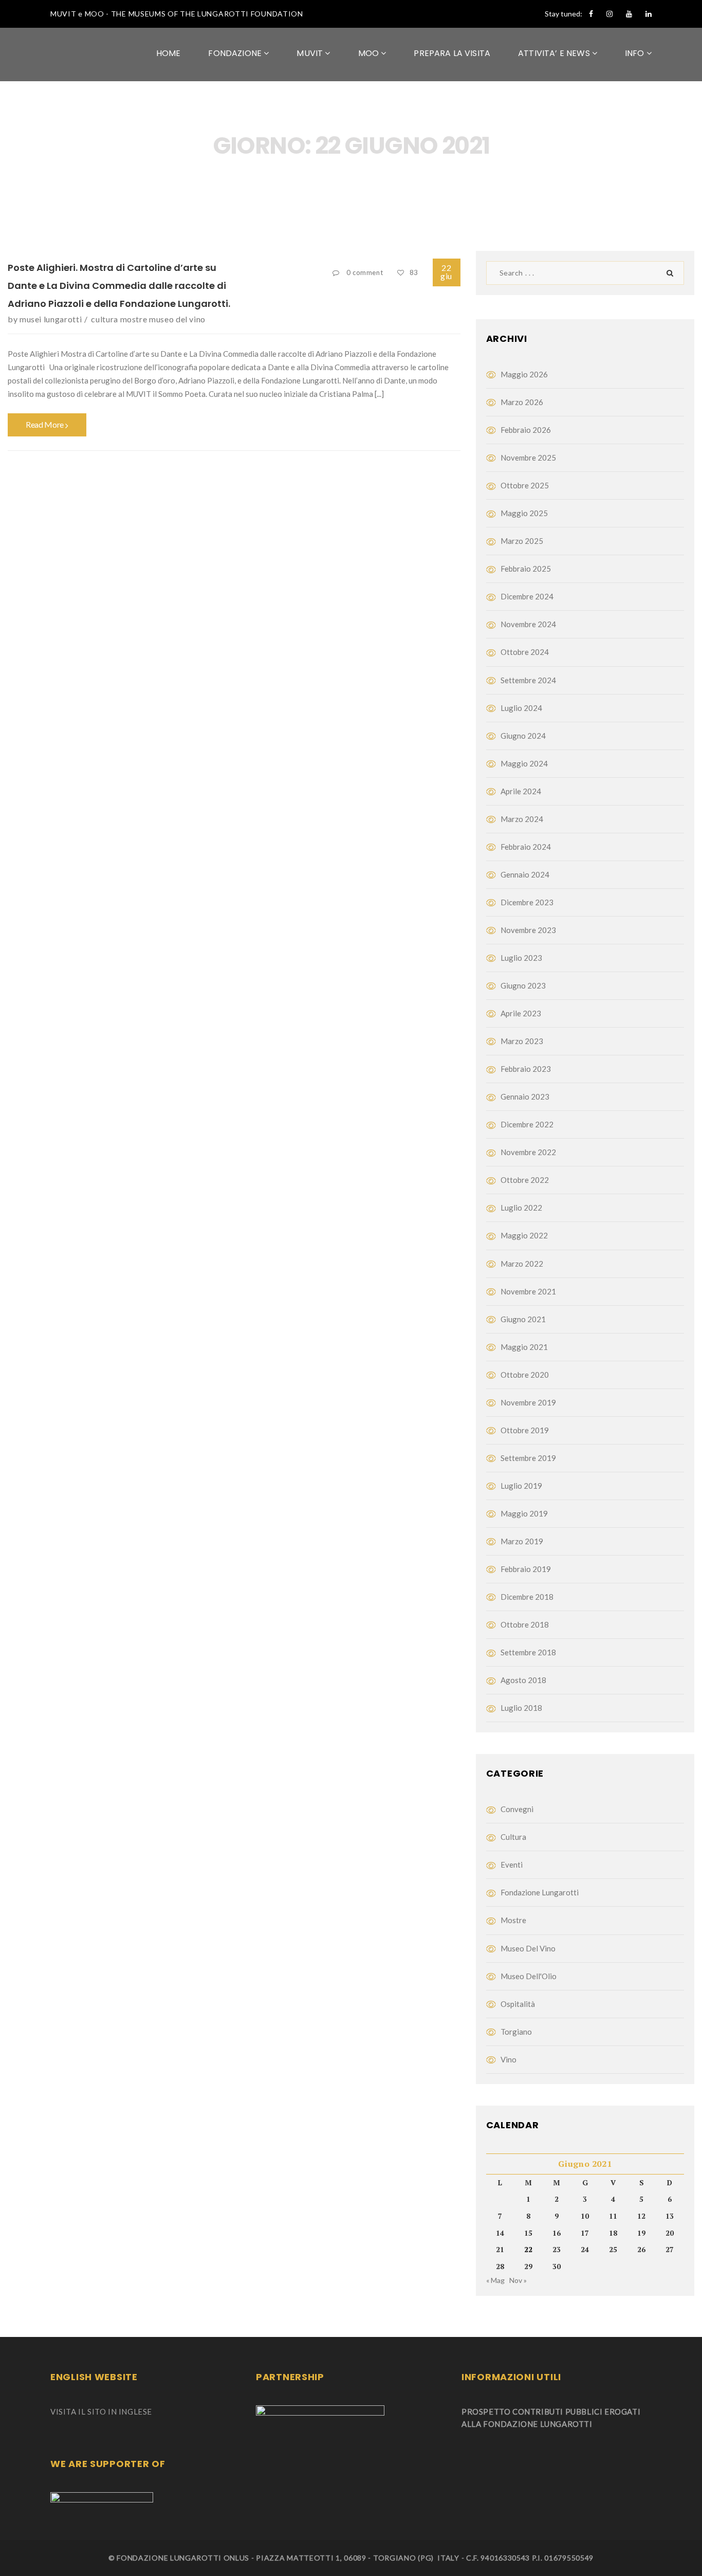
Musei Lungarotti (51, 319)
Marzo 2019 (522, 1541)
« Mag (495, 2280)
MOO (370, 53)
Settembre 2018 (528, 1652)
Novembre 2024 (528, 624)
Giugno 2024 (523, 736)
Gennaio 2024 (525, 874)
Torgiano (516, 2032)
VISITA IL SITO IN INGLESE (101, 2411)
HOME (169, 53)
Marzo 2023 (522, 1041)
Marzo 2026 (522, 402)
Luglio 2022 (521, 1208)
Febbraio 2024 (526, 847)
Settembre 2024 (528, 680)
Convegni (517, 1809)
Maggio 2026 (524, 374)
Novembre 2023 (528, 930)
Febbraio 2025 (526, 569)
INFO (636, 53)
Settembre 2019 (528, 1458)
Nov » (518, 2280)
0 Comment (365, 272)
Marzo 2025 (522, 541)
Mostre (134, 319)
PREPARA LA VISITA (452, 53)
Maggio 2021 (524, 1347)
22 (446, 272)
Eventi (512, 1865)
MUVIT (311, 53)
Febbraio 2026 (526, 430)
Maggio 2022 (524, 1235)
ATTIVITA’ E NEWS (555, 53)
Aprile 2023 (521, 1013)
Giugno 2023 (523, 985)
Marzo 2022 (522, 1264)
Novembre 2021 (528, 1291)
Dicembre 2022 (527, 1124)
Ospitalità (518, 2004)
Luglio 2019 (521, 1486)
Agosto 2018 (523, 1680)
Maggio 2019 (524, 1513)
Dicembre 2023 (527, 902)
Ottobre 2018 (525, 1624)
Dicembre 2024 (527, 596)
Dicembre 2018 (527, 1597)
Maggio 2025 (524, 513)
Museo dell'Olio (529, 1976)
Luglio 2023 (521, 958)
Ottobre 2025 (525, 485)
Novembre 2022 (528, 1152)
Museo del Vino (177, 319)
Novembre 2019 (528, 1402)
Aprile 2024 (521, 791)
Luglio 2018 (521, 1708)
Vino (509, 2059)
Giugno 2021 (523, 1319)
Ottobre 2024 (525, 652)
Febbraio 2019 (526, 1569)
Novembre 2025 (528, 458)
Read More (45, 424)
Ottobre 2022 (525, 1180)
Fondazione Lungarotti (540, 1892)
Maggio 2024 (524, 763)
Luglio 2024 (521, 708)
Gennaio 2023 (525, 1097)
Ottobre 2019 (525, 1430)
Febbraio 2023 (526, 1069)
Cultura (104, 319)
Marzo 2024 (522, 819)
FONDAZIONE (236, 53)
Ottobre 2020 (525, 1375)
